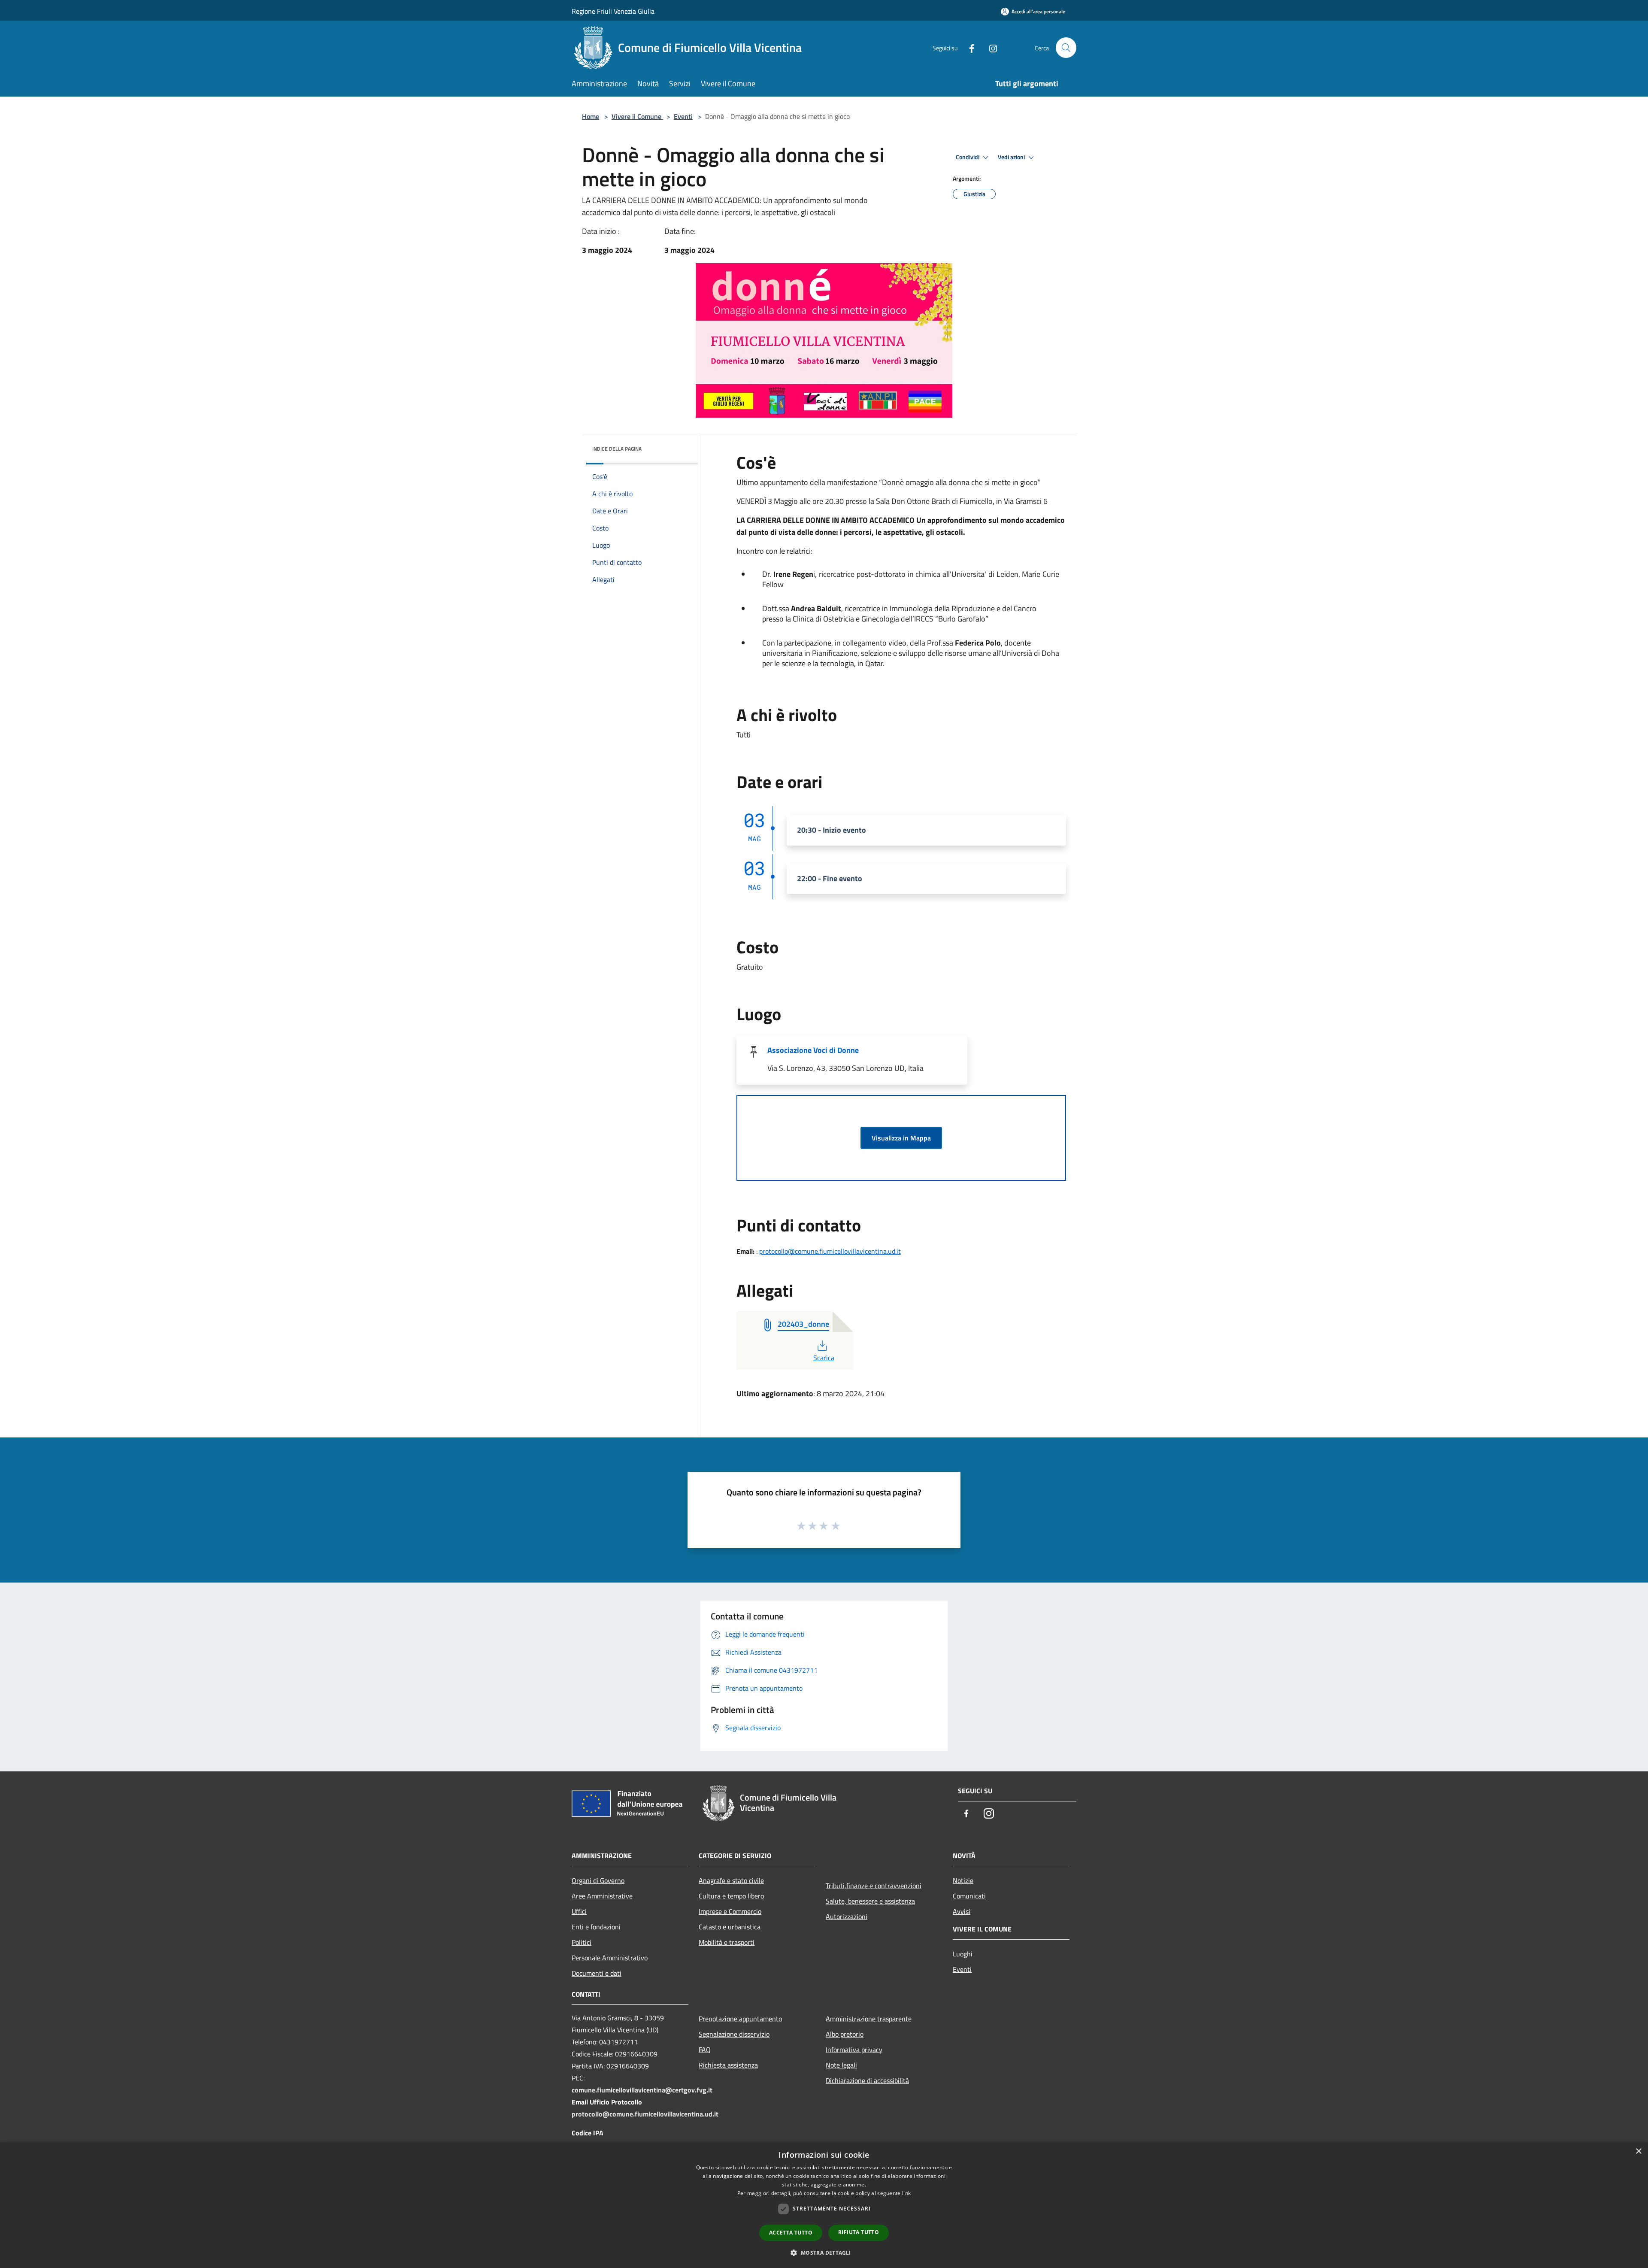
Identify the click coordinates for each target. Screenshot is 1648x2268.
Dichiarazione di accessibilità (867, 2080)
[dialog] (824, 2205)
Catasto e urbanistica (730, 1927)
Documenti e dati (597, 1973)
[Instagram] (990, 47)
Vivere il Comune (637, 116)
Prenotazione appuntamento (740, 2019)
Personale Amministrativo (610, 1958)
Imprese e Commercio (730, 1911)
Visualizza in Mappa (901, 1138)
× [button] (1638, 2151)
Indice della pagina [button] (617, 449)
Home (591, 116)
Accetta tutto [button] (791, 2233)
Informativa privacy (854, 2050)
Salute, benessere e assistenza (870, 1901)
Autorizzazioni (847, 1916)
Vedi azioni (1012, 157)
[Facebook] (968, 47)
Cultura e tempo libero (731, 1896)
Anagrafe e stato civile (731, 1880)
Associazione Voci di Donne (813, 1050)
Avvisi (962, 1911)
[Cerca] (1066, 48)
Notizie (963, 1880)
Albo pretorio (845, 2034)
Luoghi (963, 1954)
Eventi (683, 116)
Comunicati (969, 1896)
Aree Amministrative (602, 1896)
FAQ (705, 2050)
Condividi (968, 157)
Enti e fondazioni (596, 1927)
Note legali (841, 2065)
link (906, 2193)
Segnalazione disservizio (734, 2034)
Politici (582, 1942)
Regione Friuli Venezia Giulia (613, 11)
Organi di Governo (598, 1880)
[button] (824, 2253)
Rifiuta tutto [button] (859, 2232)
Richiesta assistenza (728, 2065)
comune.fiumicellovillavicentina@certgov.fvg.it (642, 2090)
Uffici (579, 1911)
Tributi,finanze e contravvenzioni (874, 1886)
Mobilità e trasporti (727, 1942)
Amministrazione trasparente (869, 2019)
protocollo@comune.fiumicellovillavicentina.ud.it (830, 1251)
